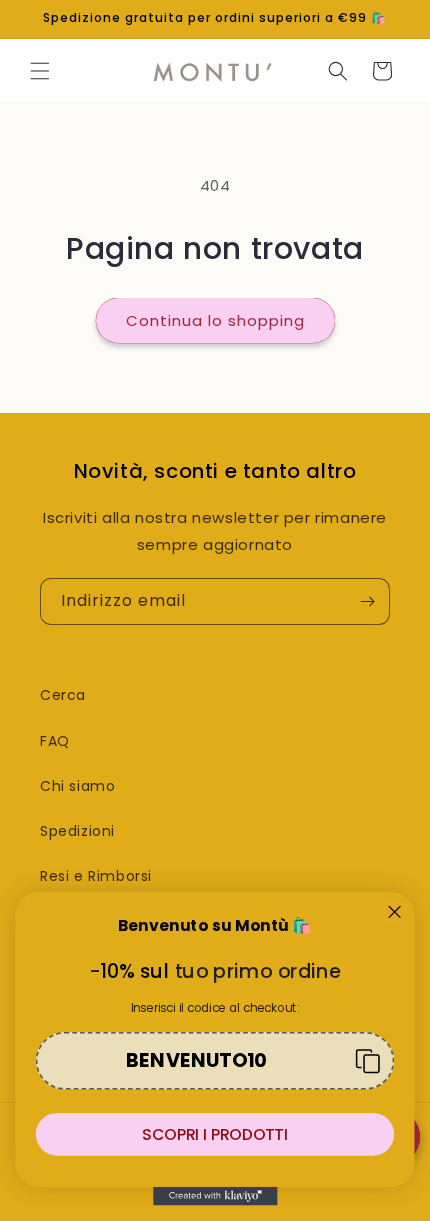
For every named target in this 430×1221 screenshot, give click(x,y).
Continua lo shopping (215, 320)
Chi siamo (77, 786)
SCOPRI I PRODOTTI (214, 1134)
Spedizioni (77, 831)
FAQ (55, 741)
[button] (40, 71)
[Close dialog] (394, 911)
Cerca (63, 695)
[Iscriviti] (367, 601)
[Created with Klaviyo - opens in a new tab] (215, 1196)
